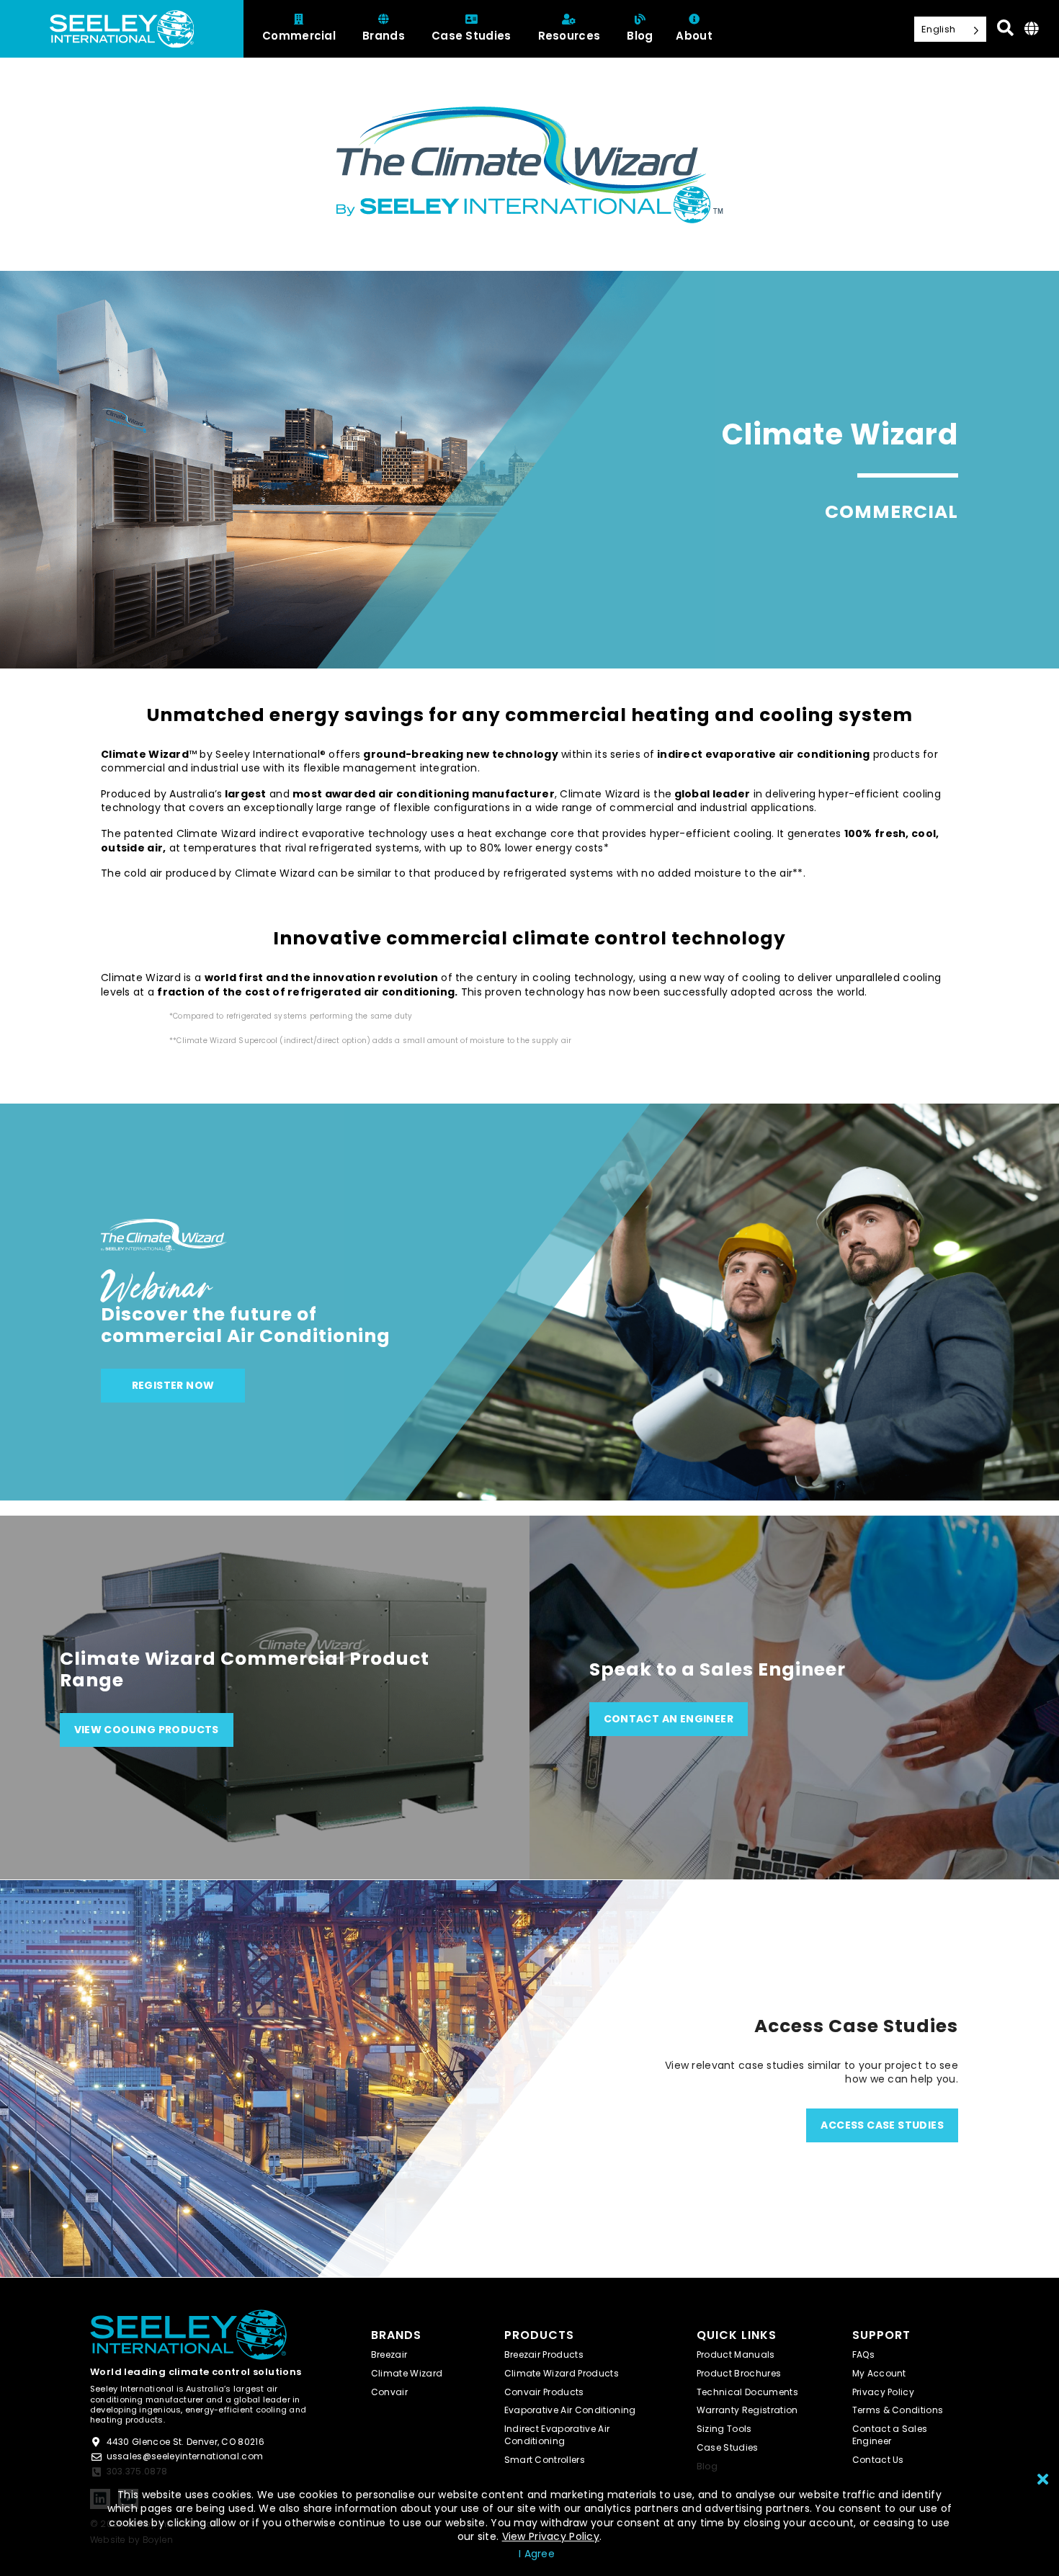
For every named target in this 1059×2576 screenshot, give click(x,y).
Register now (173, 1385)
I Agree (537, 2554)
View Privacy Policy (551, 2536)
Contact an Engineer (669, 1719)
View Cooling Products (147, 1730)
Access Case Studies (882, 2125)
